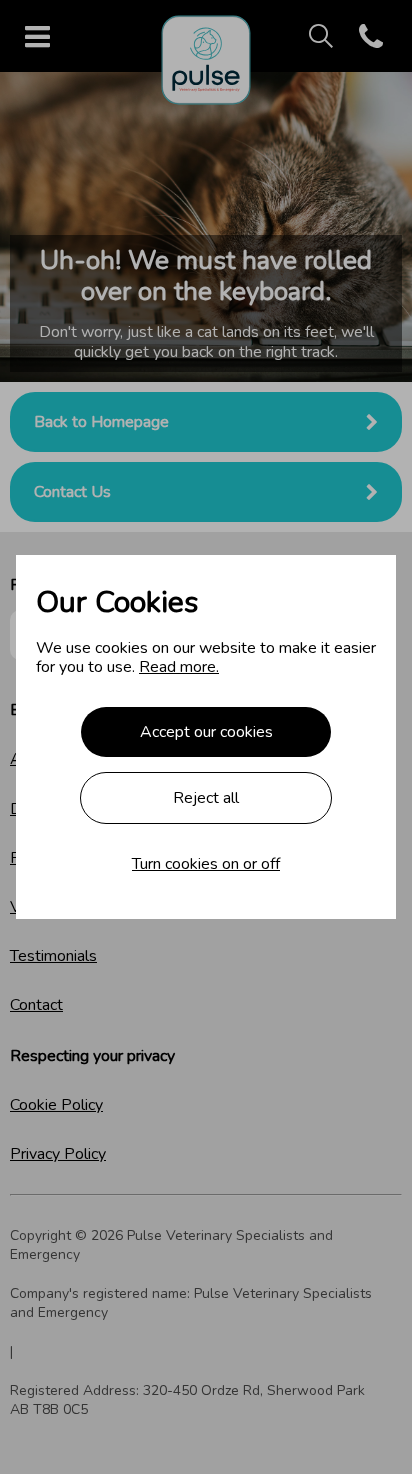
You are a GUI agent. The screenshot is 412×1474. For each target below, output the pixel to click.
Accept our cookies (206, 732)
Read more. (179, 667)
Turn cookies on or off (206, 864)
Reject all (206, 798)
